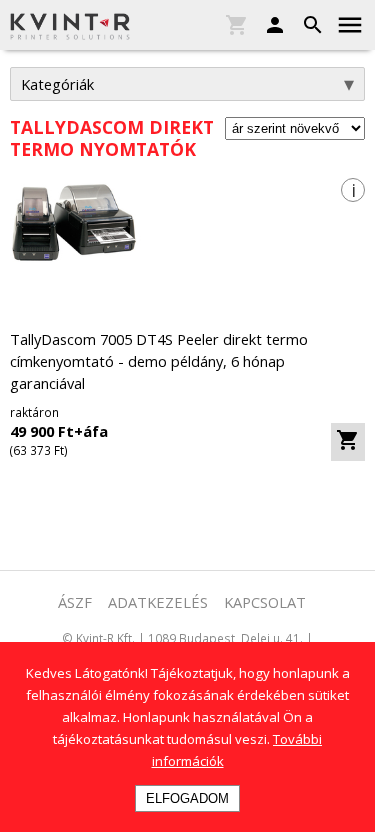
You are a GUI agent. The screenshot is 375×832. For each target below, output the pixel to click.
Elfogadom (187, 798)
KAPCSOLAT (265, 602)
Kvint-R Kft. (105, 638)
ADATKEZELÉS (158, 602)
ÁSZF (75, 602)
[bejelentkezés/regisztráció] (270, 26)
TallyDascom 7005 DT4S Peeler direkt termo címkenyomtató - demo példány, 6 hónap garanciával (159, 361)
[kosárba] (348, 442)
